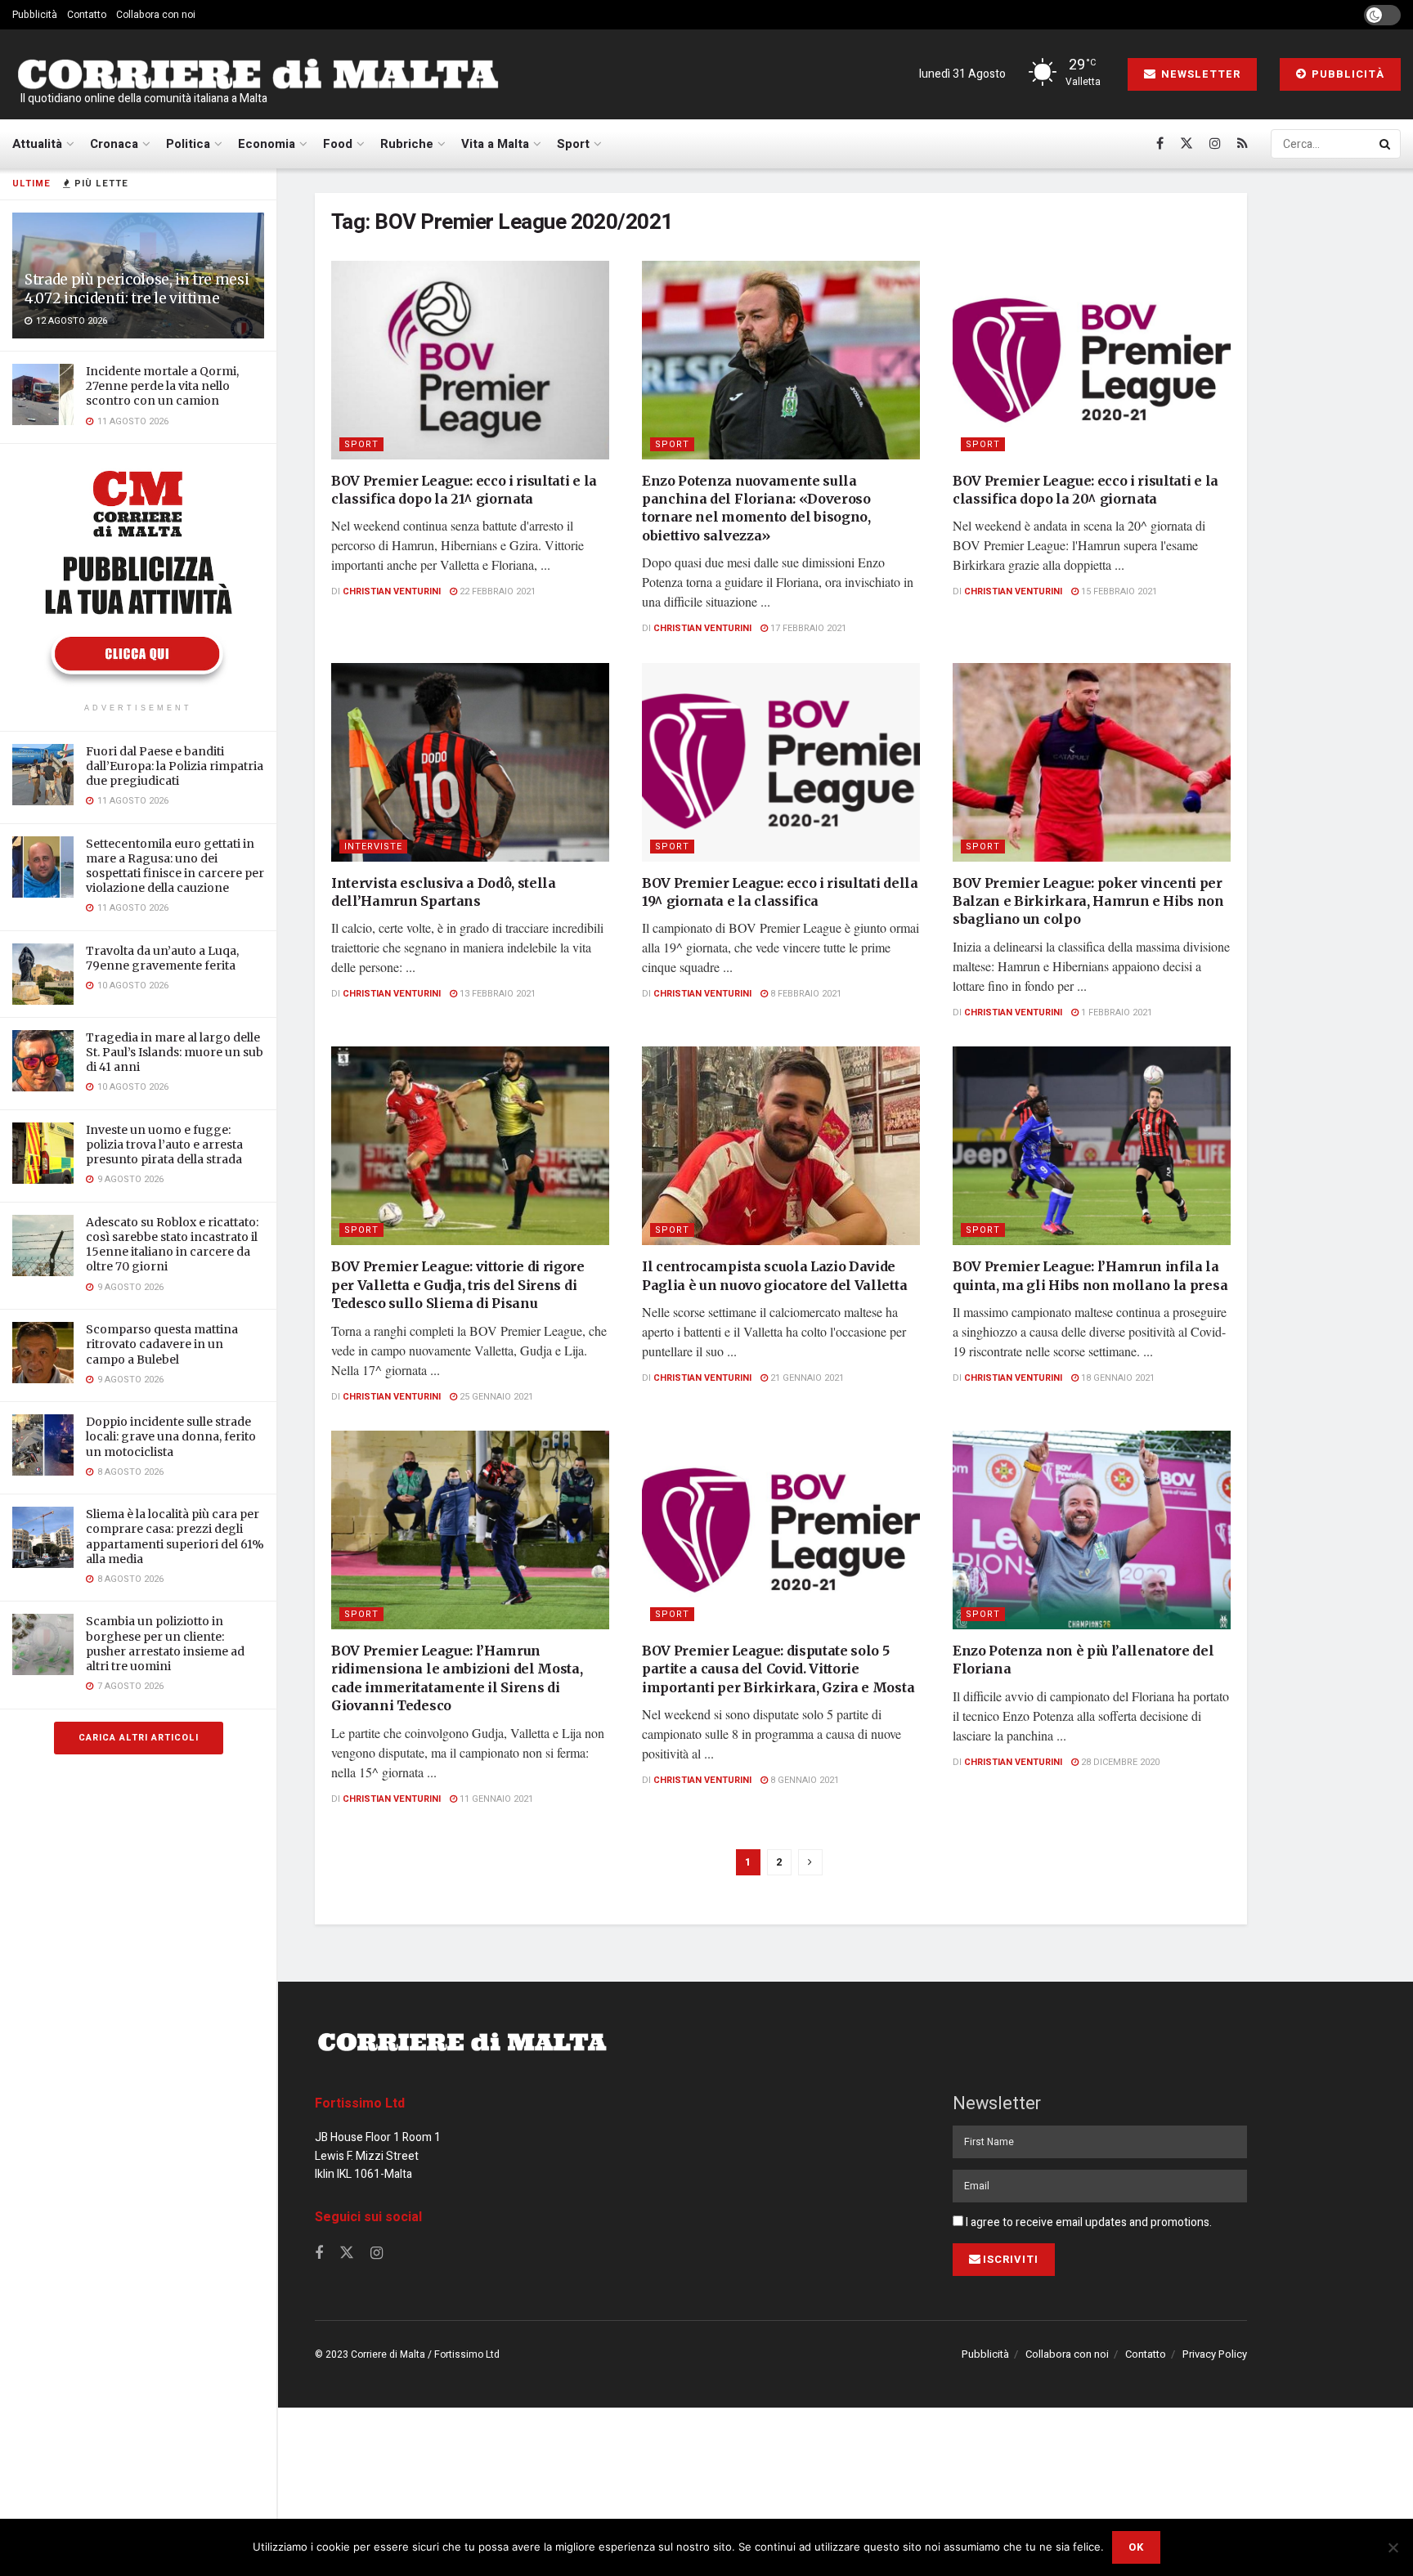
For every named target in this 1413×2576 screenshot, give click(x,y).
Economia (267, 144)
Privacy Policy (1215, 2354)
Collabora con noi (156, 15)
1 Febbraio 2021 (1115, 1012)
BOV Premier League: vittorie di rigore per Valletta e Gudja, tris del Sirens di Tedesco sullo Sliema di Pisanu (458, 1285)
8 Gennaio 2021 (803, 1780)
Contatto (87, 15)
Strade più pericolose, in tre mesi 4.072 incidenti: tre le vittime (137, 289)
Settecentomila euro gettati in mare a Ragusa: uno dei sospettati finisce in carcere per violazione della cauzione (175, 866)
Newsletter (1199, 74)
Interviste (373, 847)
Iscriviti (1011, 2259)
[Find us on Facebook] (1160, 144)
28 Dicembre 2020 (1119, 1762)
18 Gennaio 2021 (1117, 1378)
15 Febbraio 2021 (1118, 591)
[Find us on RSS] (1243, 144)
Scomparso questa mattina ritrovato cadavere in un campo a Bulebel (162, 1344)
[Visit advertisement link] (138, 576)
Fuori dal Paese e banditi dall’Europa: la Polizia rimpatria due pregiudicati (175, 766)
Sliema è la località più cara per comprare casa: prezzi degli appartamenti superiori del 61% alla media (175, 1537)
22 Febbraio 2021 (496, 591)
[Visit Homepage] (258, 75)
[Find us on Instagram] (1215, 144)
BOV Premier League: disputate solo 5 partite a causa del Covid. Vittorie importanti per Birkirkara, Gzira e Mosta (778, 1669)
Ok (1136, 2547)
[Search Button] (1386, 144)
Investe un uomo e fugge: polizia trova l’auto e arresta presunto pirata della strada (164, 1145)
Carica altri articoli (139, 1738)
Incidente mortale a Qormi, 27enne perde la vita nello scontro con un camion (162, 386)
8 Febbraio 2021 (805, 994)
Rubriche (407, 144)
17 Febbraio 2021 (807, 628)
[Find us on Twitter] (1186, 144)
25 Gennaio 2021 (495, 1397)
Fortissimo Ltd (360, 2103)
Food (338, 144)
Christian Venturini (392, 591)
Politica (188, 144)
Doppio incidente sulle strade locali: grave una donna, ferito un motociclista (171, 1436)
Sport (573, 144)
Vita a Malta (495, 144)
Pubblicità (35, 15)
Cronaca (114, 144)
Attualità (37, 144)
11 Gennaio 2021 (495, 1799)
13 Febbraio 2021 (496, 994)
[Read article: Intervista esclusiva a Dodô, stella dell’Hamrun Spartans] (470, 762)
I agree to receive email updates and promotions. (1088, 2222)
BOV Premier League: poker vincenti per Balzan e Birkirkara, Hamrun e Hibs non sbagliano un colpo (1088, 901)
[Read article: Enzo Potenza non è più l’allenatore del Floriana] (1092, 1530)
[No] (1393, 2547)
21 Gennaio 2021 (806, 1378)
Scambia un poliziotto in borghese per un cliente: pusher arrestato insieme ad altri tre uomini (165, 1644)
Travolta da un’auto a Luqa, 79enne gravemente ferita (162, 958)
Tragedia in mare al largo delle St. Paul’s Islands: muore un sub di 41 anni (175, 1052)
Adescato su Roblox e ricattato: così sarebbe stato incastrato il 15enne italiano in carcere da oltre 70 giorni (172, 1245)
